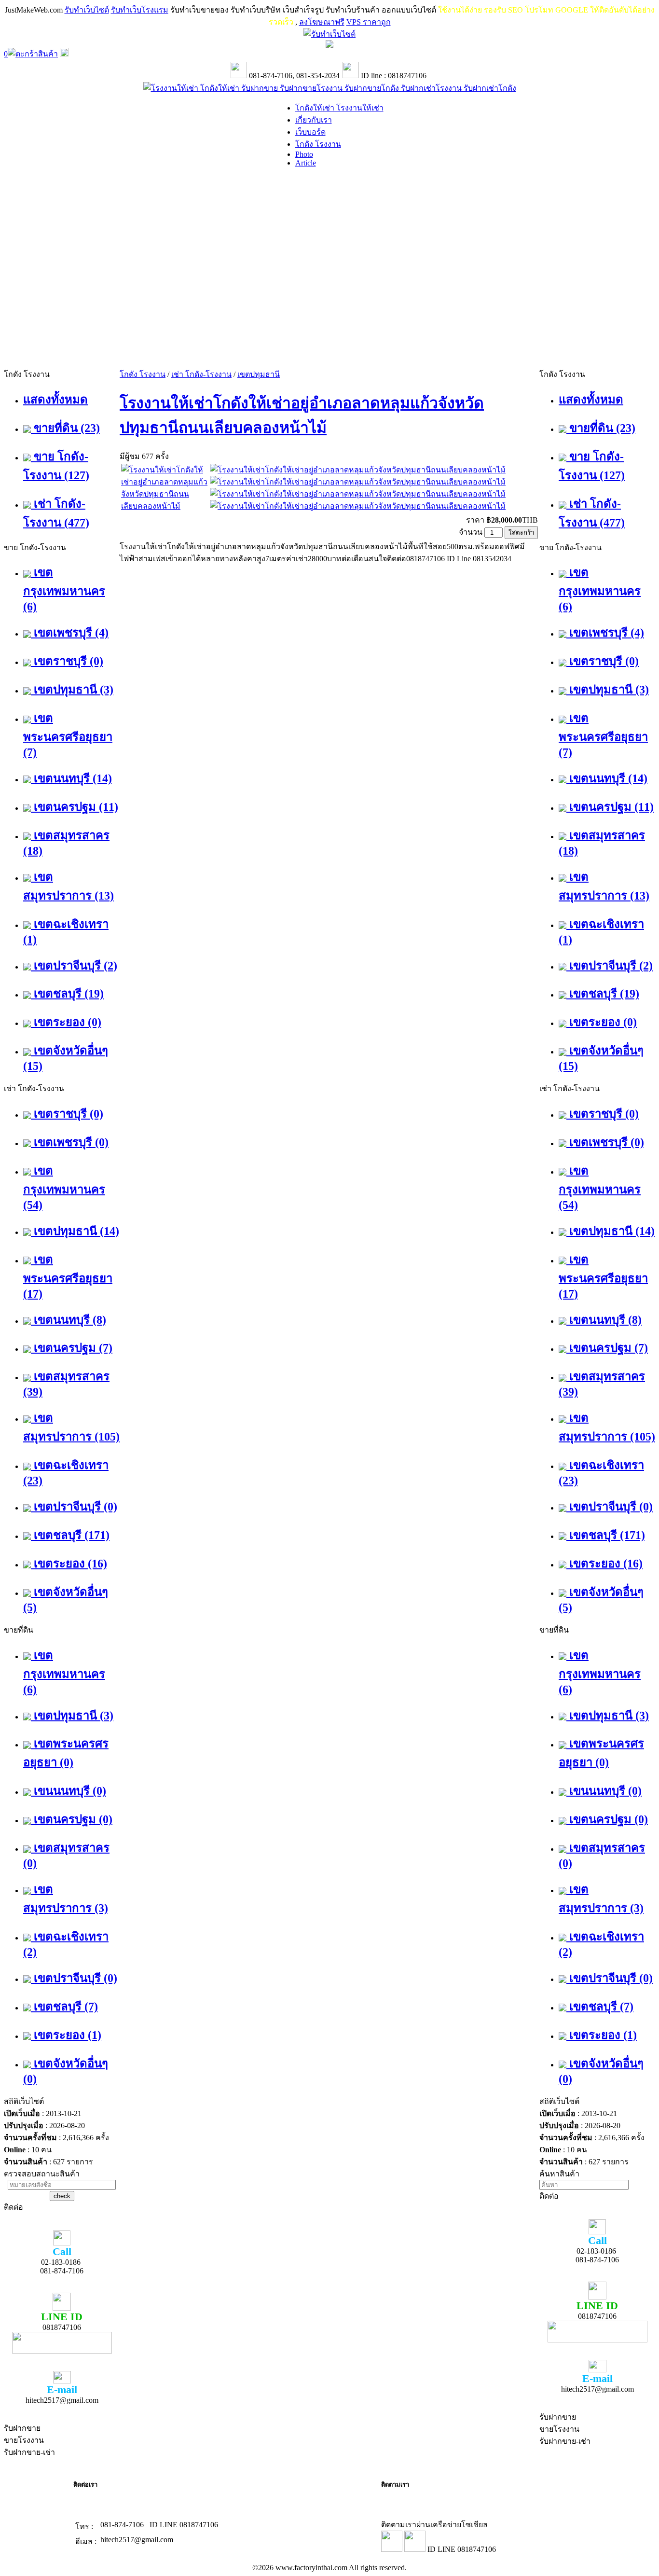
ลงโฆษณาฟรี (322, 22)
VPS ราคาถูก (369, 22)
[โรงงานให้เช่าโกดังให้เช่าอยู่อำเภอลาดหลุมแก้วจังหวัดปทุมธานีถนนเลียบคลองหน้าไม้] (165, 506)
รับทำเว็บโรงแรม (140, 10)
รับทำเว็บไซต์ (87, 10)
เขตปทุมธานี (259, 374)
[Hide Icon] (329, 45)
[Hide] (64, 54)
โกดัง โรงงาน (143, 374)
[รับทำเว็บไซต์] (329, 34)
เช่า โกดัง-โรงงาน (201, 374)
